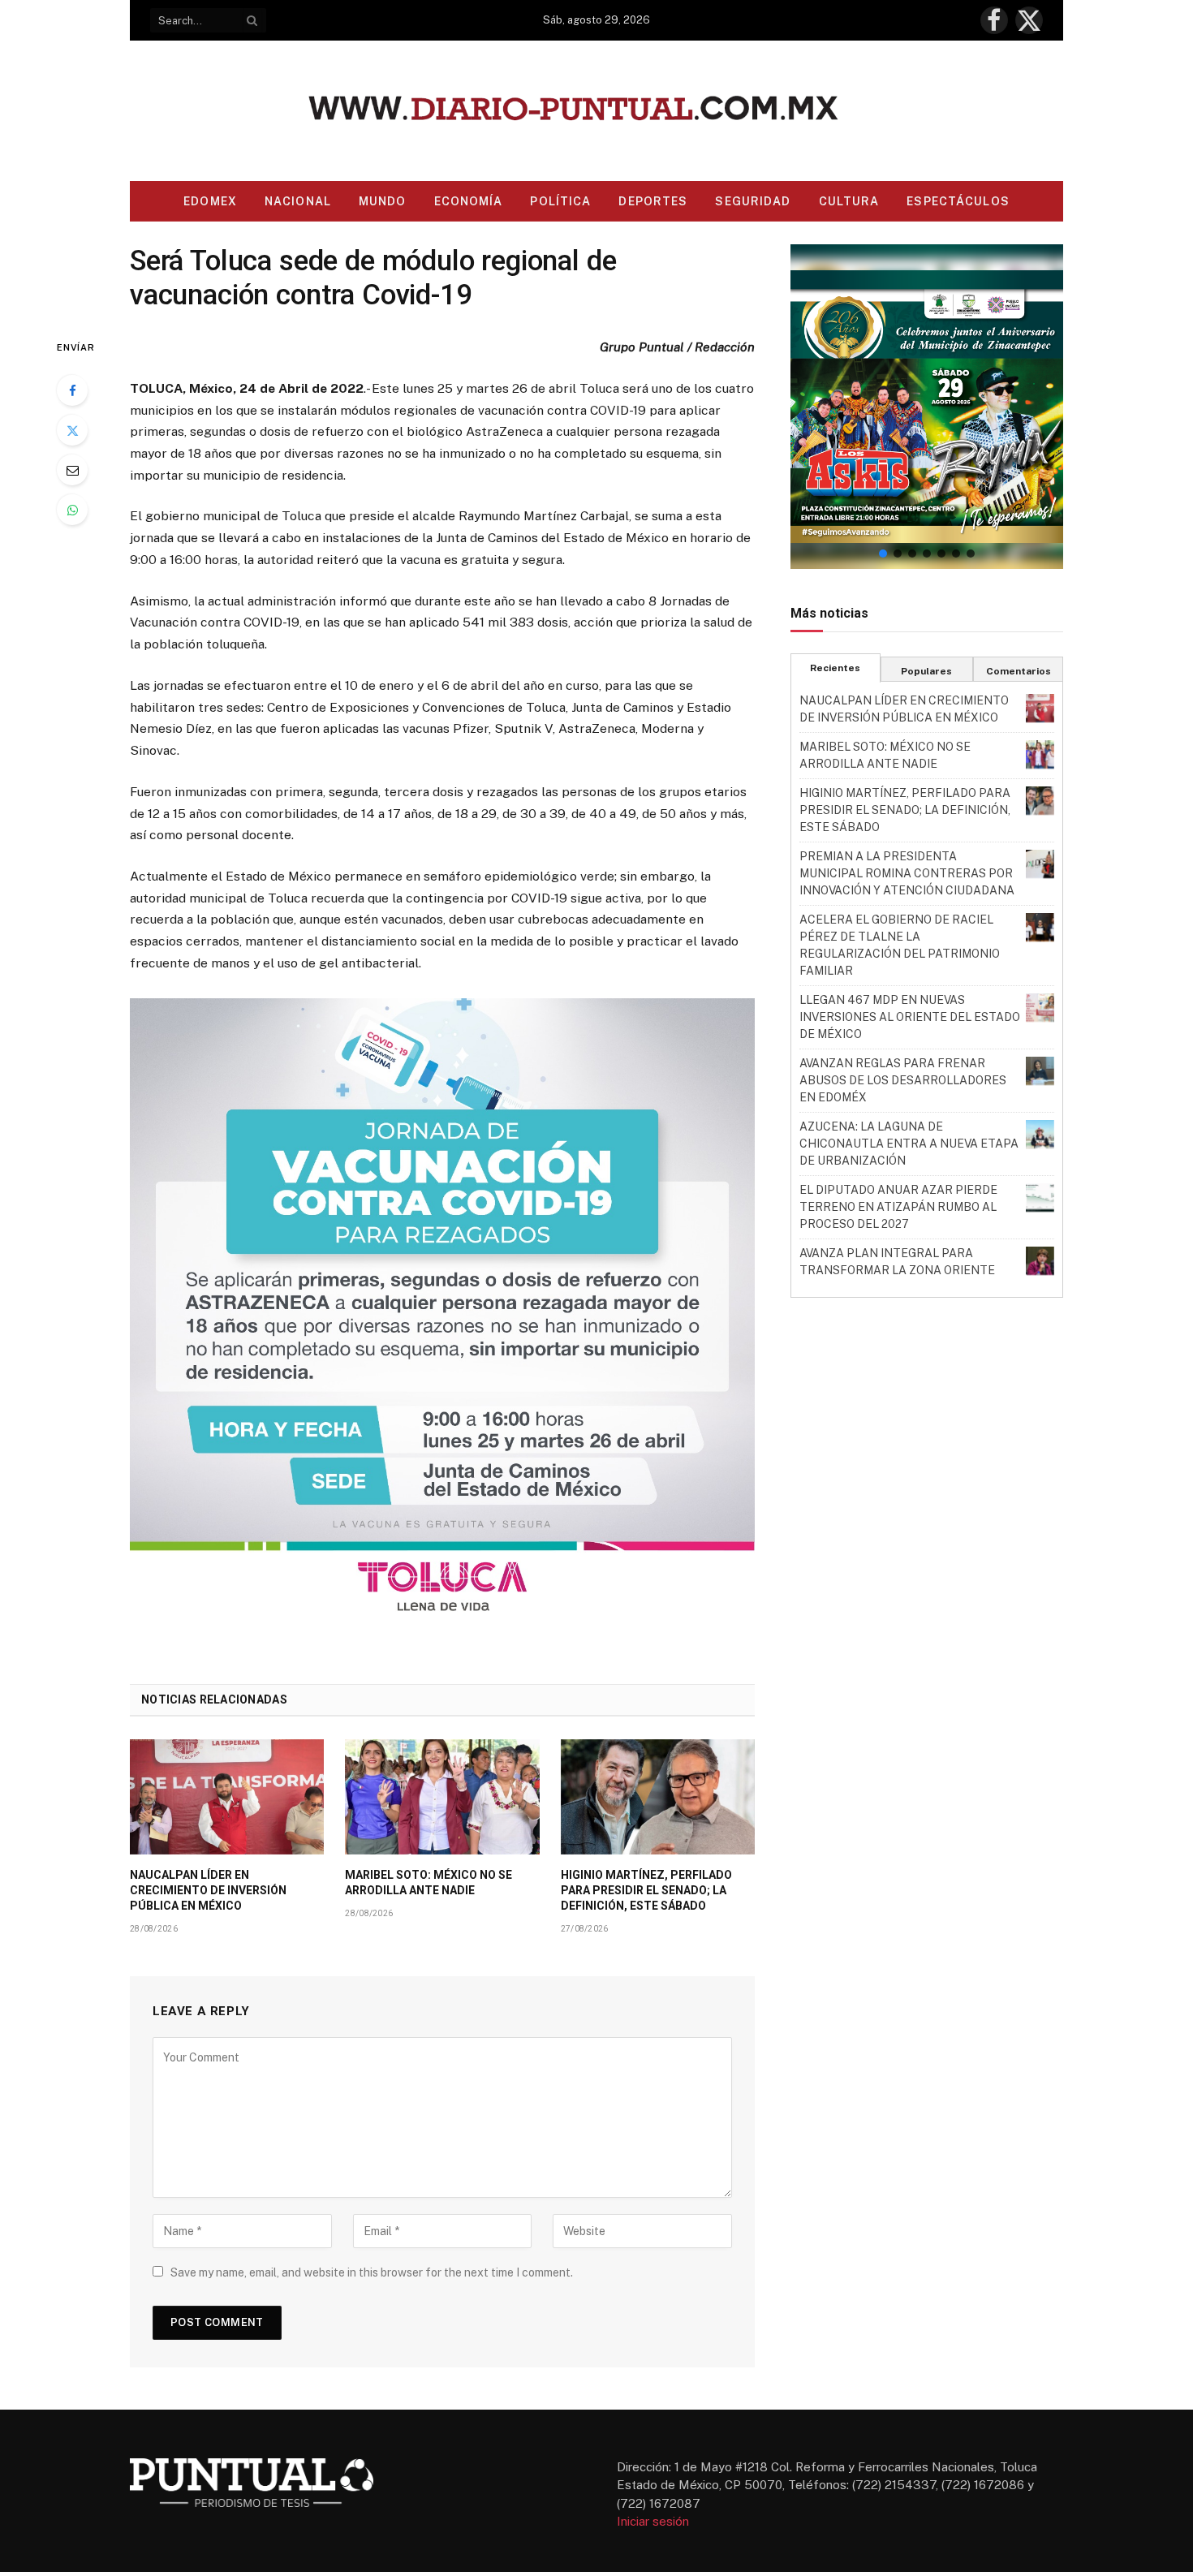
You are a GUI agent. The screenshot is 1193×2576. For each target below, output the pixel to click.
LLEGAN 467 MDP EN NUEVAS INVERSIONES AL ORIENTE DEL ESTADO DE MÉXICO (910, 1017)
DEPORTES (653, 201)
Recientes (835, 668)
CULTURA (849, 201)
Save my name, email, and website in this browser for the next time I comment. (372, 2272)
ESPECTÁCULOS (958, 201)
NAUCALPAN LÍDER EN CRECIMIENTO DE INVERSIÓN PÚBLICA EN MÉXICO (208, 1890)
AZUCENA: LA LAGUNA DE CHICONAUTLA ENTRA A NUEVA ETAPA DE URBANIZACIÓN (909, 1144)
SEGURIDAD (753, 201)
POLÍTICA (560, 201)
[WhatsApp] (72, 510)
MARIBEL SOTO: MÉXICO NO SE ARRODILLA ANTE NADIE (429, 1882)
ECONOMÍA (469, 201)
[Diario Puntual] (597, 111)
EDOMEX (210, 201)
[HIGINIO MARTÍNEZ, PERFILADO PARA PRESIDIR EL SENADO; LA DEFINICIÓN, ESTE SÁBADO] (658, 1797)
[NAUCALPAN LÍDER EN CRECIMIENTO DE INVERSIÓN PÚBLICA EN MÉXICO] (227, 1797)
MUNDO (383, 201)
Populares (926, 671)
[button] (927, 407)
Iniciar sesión (653, 2521)
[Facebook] (72, 390)
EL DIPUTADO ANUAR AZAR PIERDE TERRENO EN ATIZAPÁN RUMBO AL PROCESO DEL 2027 (898, 1207)
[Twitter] (72, 430)
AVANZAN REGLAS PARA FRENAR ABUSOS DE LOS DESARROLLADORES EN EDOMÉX (903, 1080)
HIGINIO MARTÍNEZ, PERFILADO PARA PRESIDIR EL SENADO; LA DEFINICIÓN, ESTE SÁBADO (646, 1890)
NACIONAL (298, 201)
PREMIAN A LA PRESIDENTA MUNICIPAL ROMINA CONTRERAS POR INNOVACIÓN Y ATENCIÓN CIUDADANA (907, 873)
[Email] (72, 470)
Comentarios (1019, 671)
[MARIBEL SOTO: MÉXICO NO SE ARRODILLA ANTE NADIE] (442, 1797)
